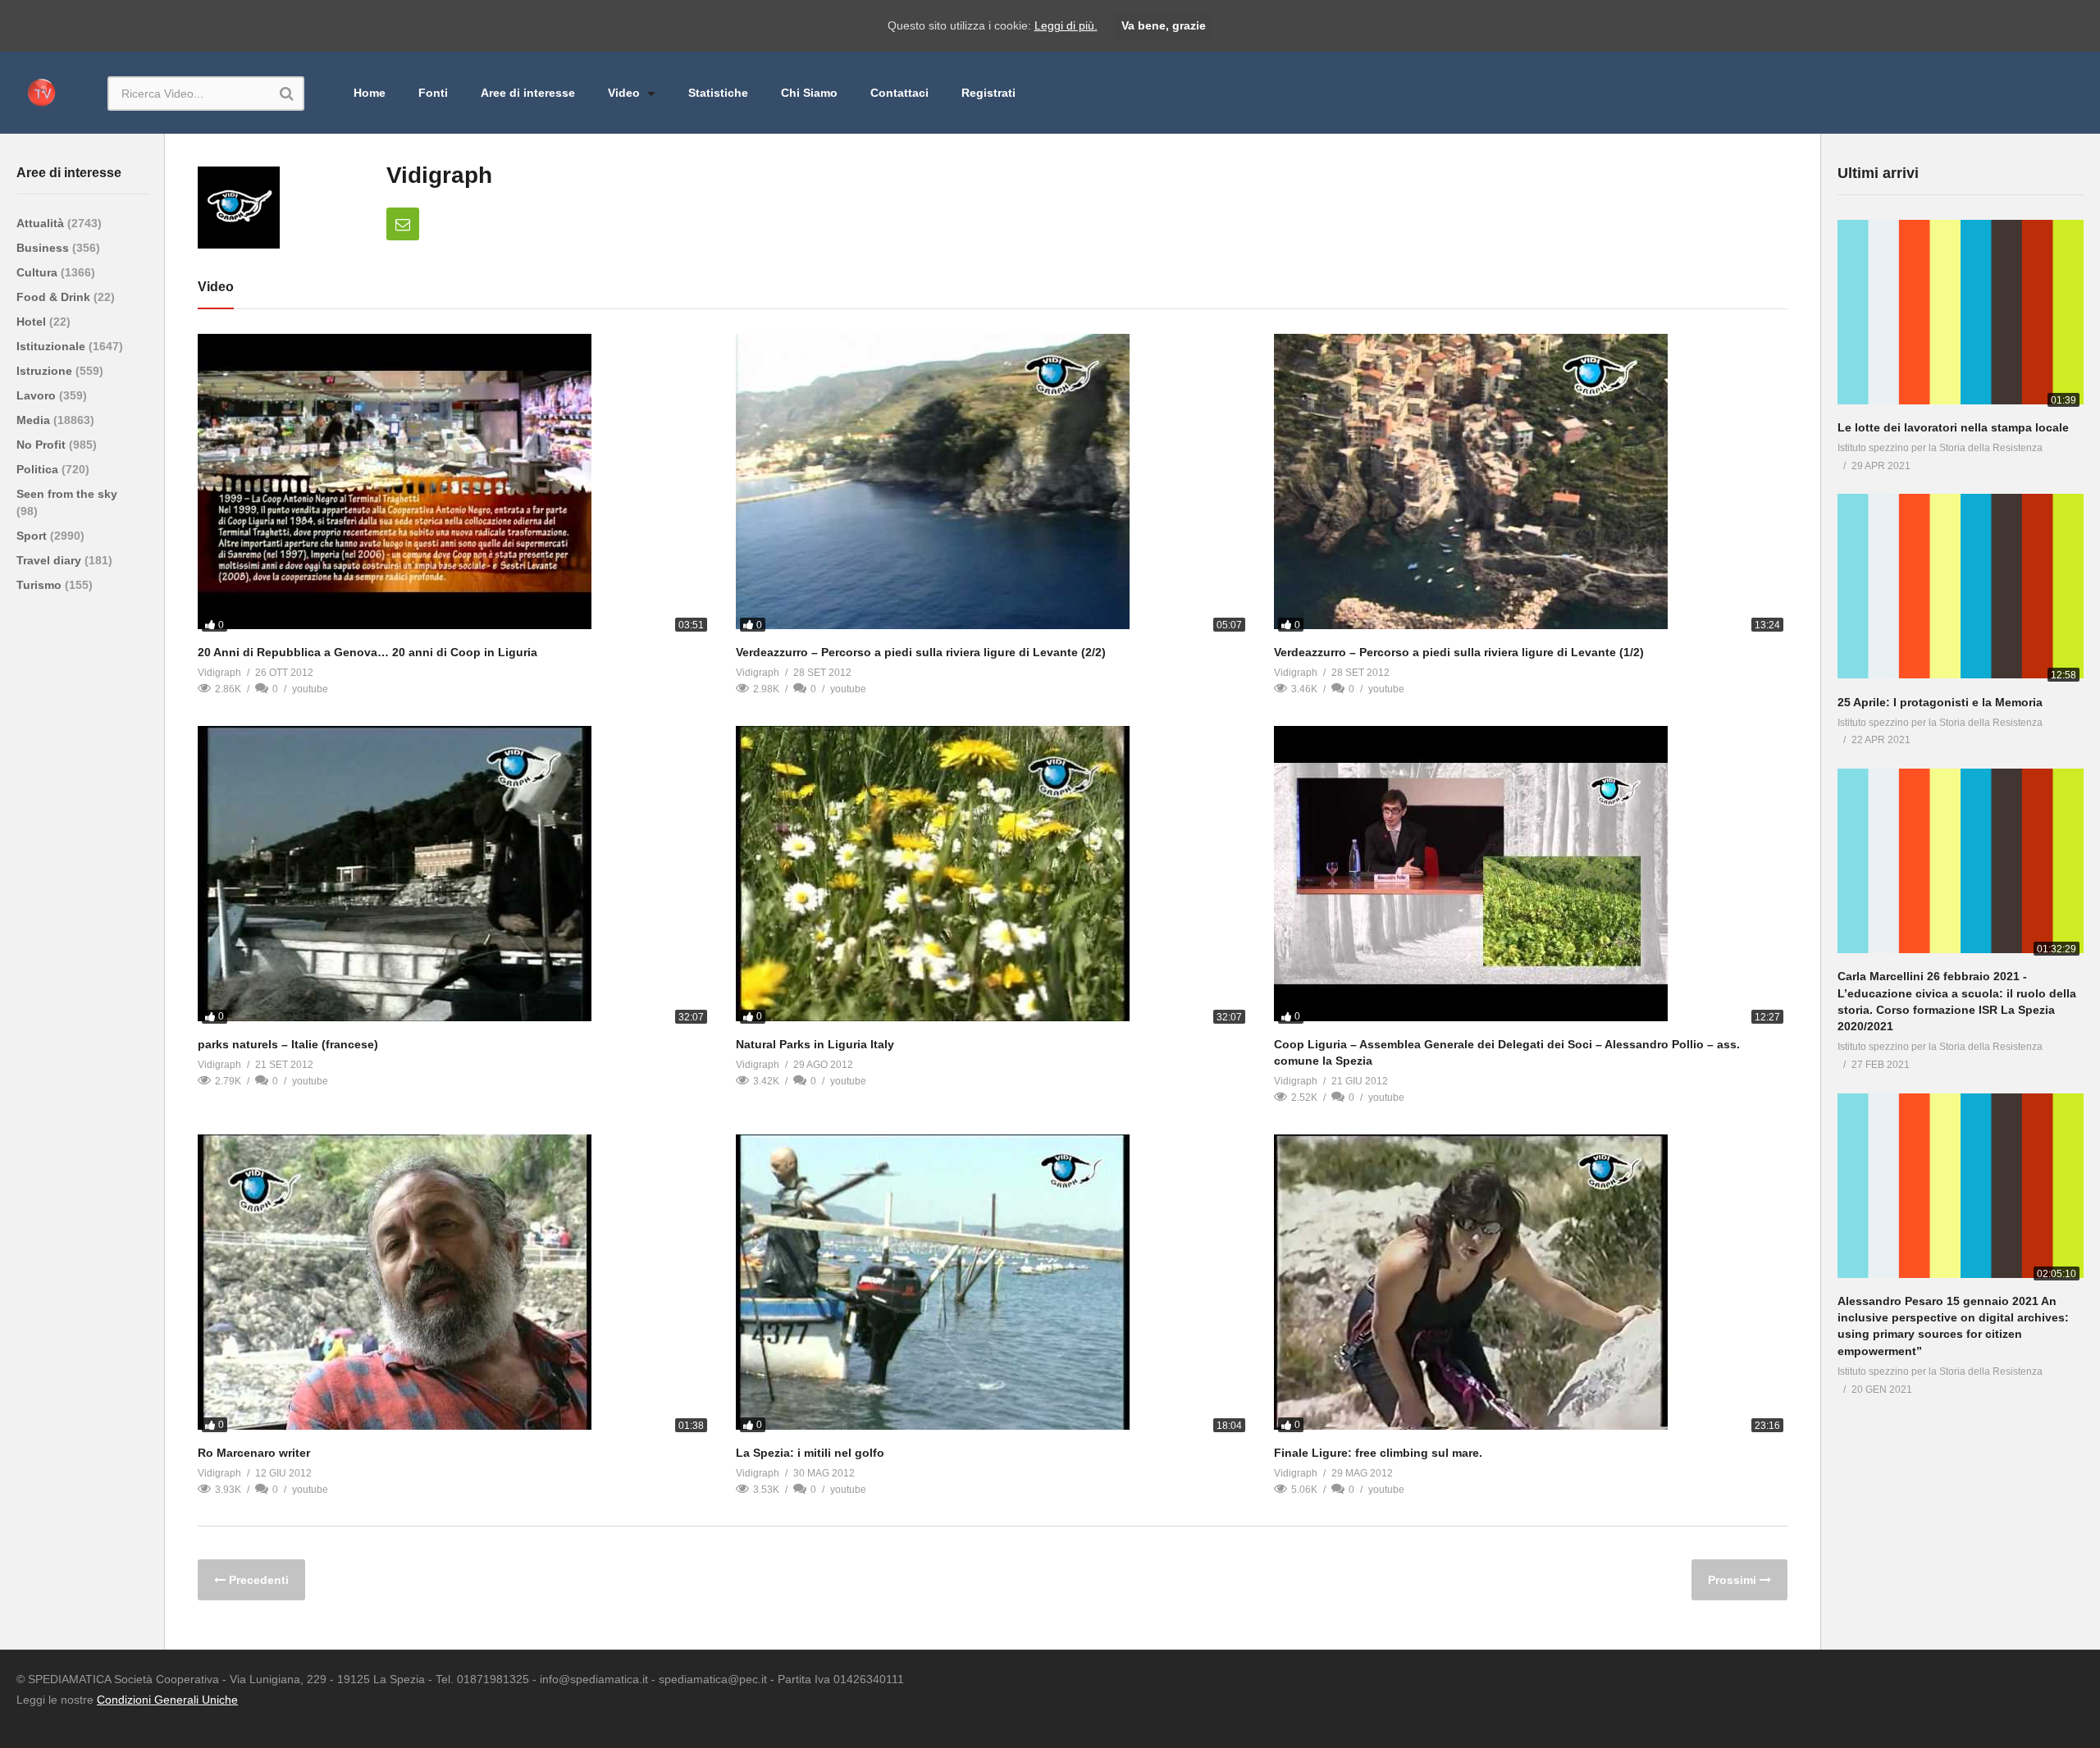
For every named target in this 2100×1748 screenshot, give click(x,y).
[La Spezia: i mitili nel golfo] (993, 1285)
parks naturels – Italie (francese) (288, 1044)
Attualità (42, 223)
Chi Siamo (809, 93)
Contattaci (899, 93)
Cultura (39, 272)
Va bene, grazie (1164, 25)
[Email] (403, 224)
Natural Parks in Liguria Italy (815, 1044)
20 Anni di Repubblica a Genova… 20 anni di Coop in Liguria (367, 652)
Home (370, 93)
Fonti (433, 93)
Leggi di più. (1066, 25)
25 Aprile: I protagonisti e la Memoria (1940, 702)
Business (44, 248)
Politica (39, 469)
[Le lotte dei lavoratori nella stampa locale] (1961, 315)
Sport (33, 536)
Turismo (41, 585)
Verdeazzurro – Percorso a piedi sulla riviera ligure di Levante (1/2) (1459, 652)
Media (35, 420)
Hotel (33, 322)
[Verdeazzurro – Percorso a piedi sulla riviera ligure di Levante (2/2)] (993, 485)
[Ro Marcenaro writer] (454, 1285)
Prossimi (1734, 1580)
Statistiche (718, 93)
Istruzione (46, 371)
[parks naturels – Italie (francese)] (454, 877)
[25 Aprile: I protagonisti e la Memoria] (1961, 589)
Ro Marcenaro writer (254, 1453)
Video (625, 93)
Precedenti (257, 1580)
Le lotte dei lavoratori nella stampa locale (1953, 427)
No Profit (43, 445)
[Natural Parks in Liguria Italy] (993, 877)
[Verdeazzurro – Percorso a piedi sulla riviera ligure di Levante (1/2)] (1531, 485)
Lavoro (38, 395)
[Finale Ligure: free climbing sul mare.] (1531, 1285)
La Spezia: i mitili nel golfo (810, 1453)
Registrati (988, 93)
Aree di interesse (528, 93)
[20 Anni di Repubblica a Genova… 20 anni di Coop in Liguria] (454, 485)
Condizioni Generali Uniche (167, 1700)
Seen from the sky (67, 494)
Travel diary (50, 560)
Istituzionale (52, 346)
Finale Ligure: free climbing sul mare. (1378, 1453)
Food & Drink (55, 297)
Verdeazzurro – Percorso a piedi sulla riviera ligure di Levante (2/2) (921, 652)
